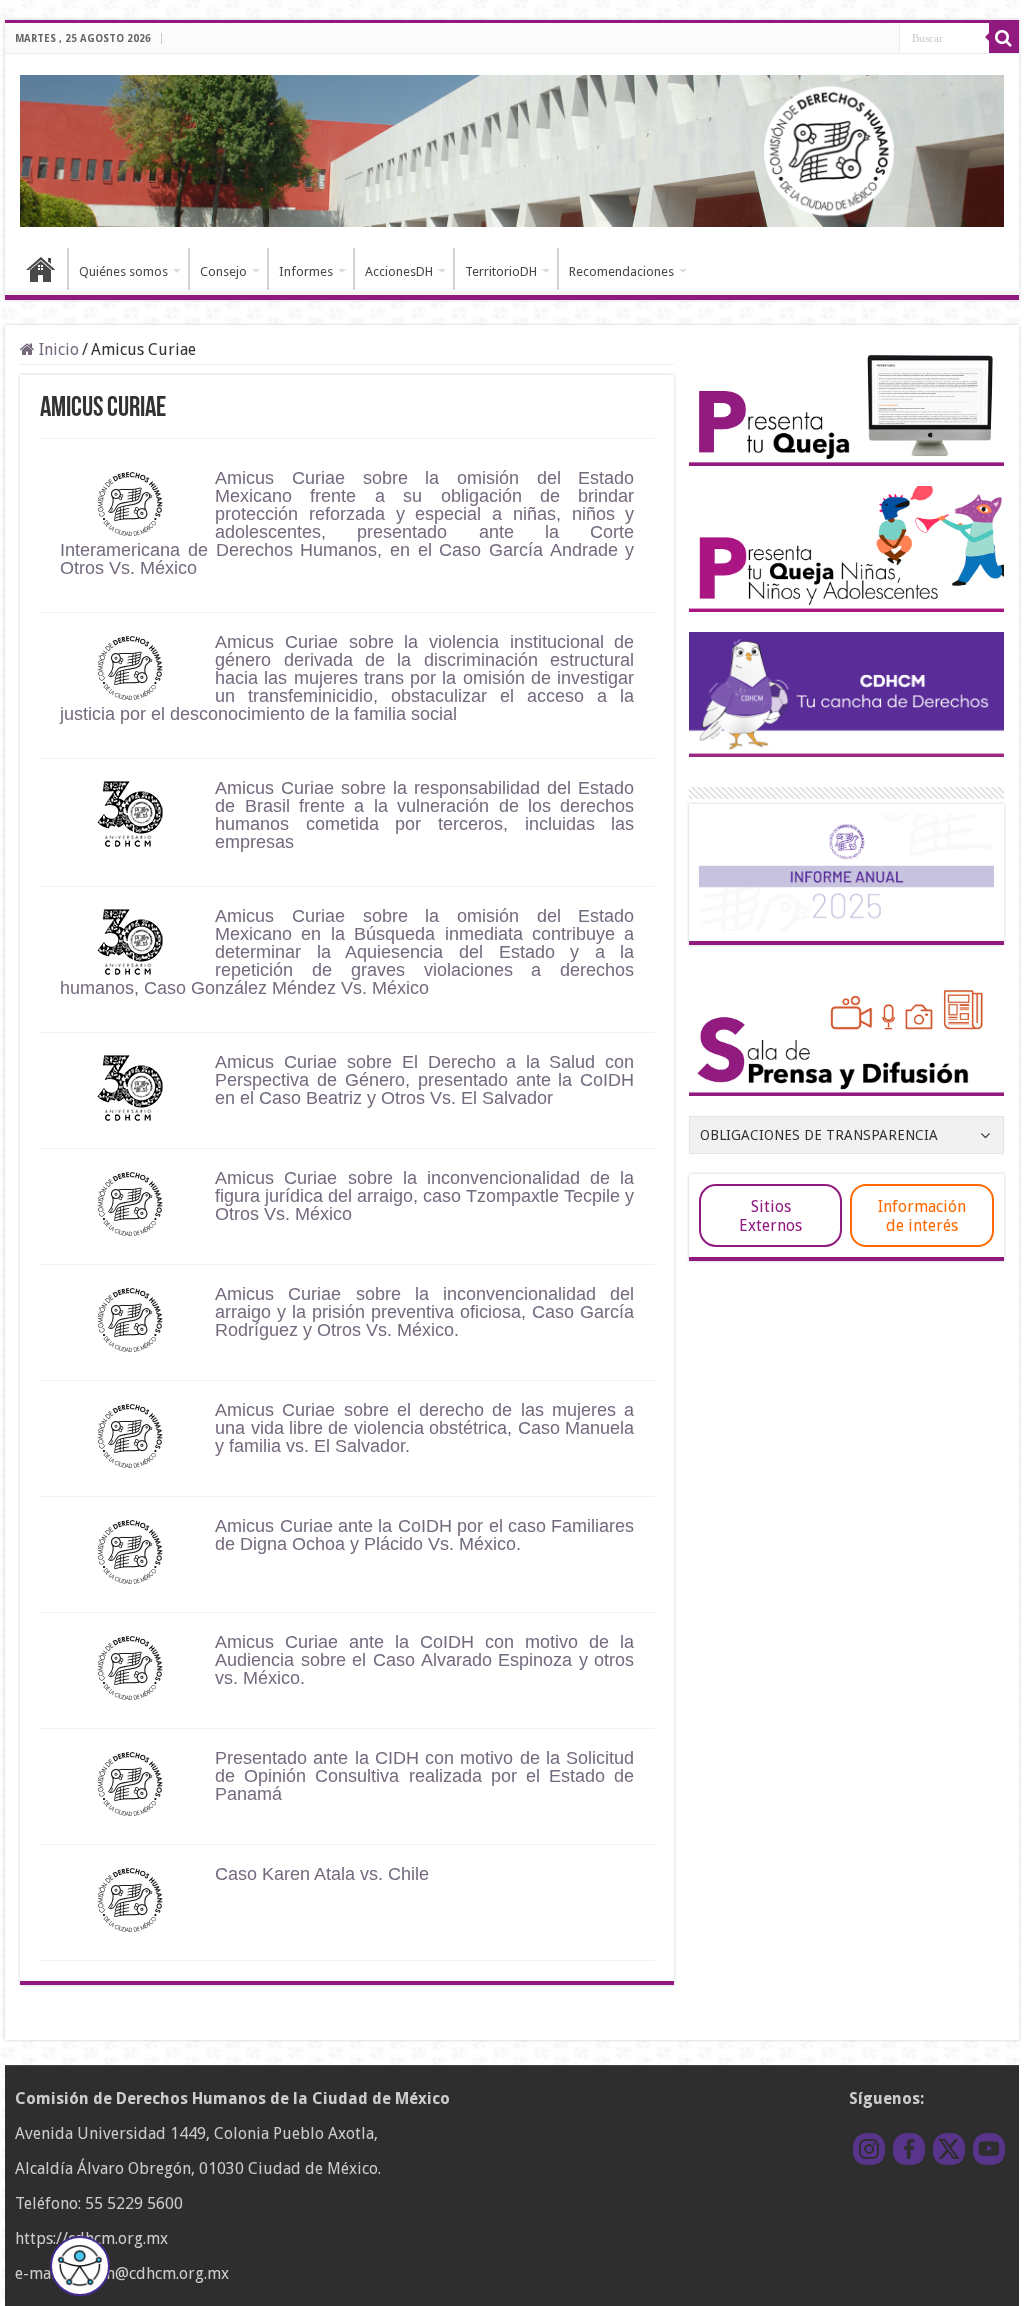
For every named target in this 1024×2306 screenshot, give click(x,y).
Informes (306, 271)
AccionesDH (399, 271)
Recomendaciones (621, 271)
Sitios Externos (770, 1216)
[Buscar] (1004, 38)
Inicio (41, 269)
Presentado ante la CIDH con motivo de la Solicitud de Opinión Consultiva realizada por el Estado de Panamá (424, 1776)
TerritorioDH (501, 271)
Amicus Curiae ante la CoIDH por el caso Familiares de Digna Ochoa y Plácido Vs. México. (424, 1535)
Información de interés (922, 1216)
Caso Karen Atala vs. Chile (322, 1874)
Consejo (223, 271)
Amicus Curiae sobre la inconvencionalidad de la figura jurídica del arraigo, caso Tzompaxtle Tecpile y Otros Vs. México (424, 1196)
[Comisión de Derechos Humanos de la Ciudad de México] (512, 148)
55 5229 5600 (134, 2203)
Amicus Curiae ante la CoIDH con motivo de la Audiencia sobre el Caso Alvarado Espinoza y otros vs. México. (424, 1660)
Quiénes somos (123, 271)
